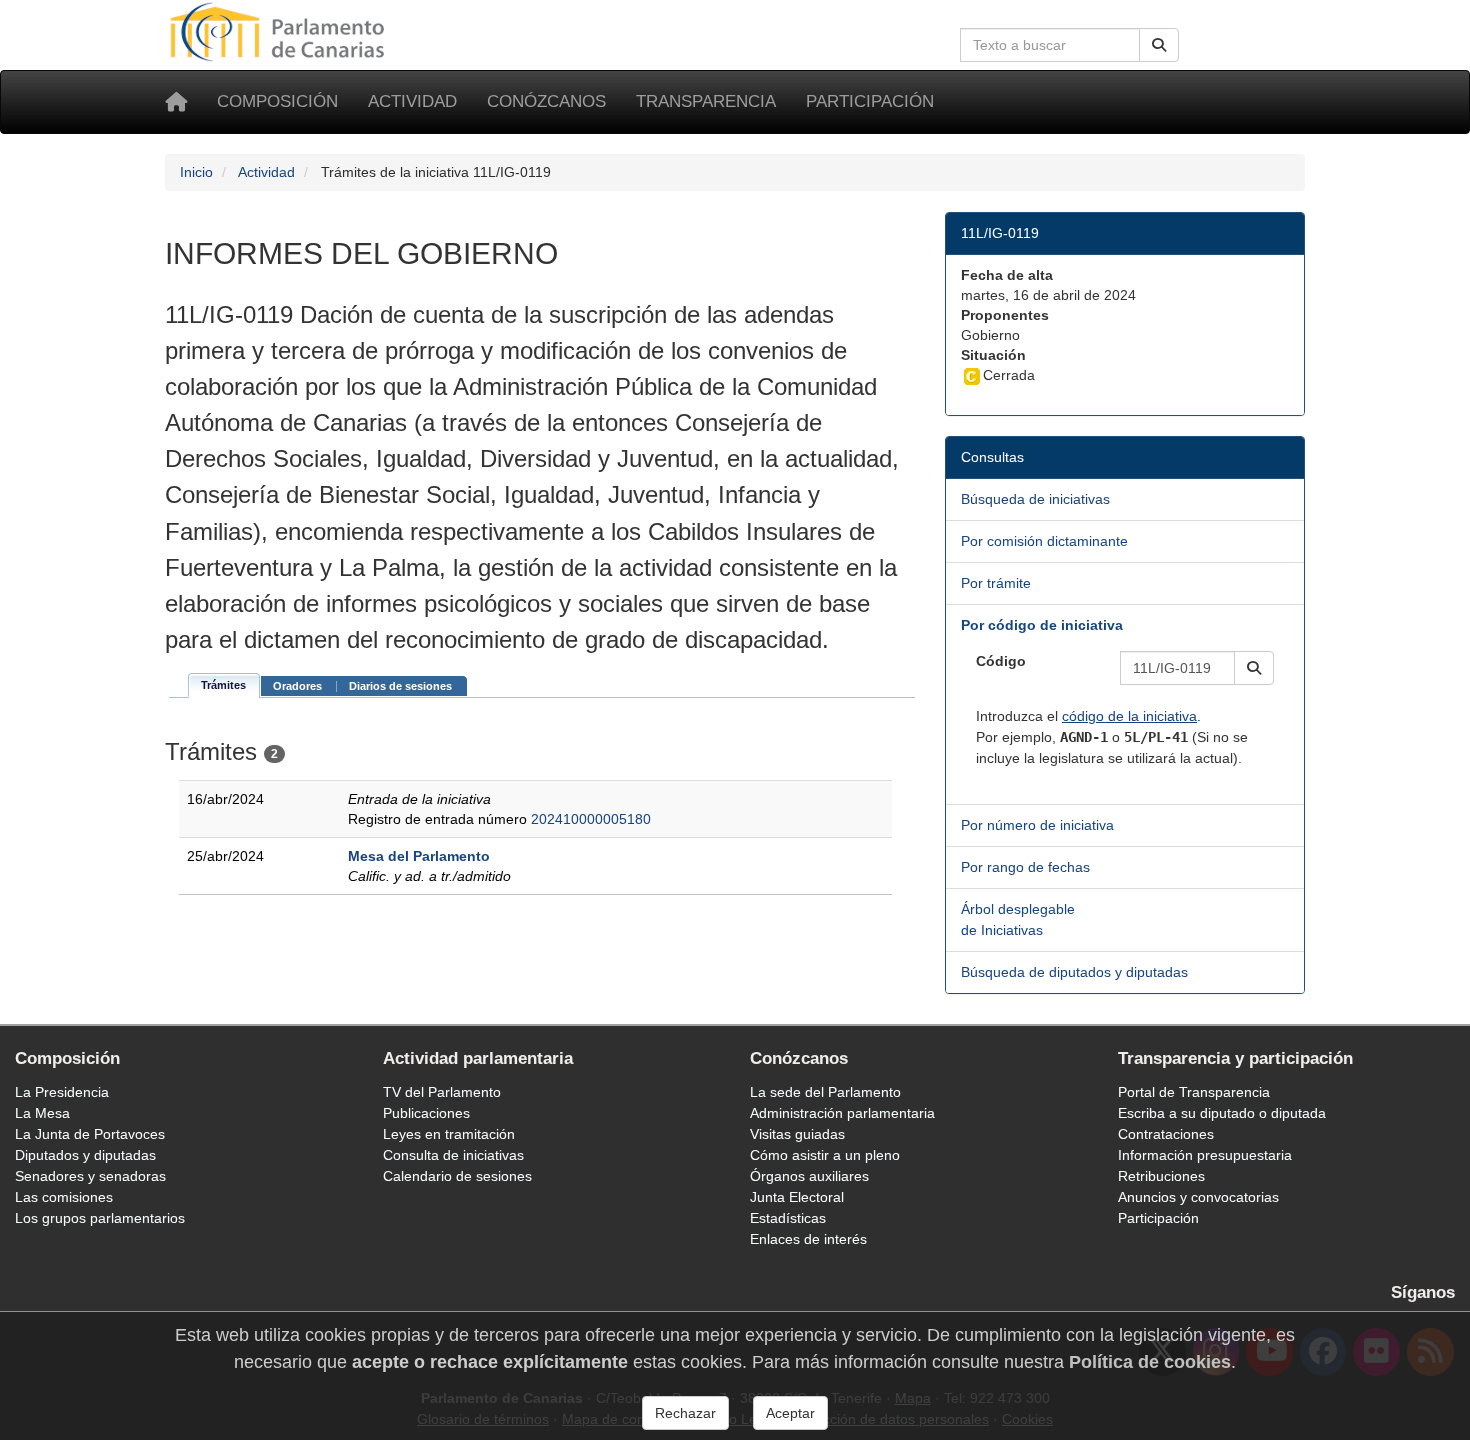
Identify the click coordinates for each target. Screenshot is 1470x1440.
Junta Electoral (797, 1197)
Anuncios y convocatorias (1198, 1197)
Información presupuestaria (1205, 1155)
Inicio (196, 172)
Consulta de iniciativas (453, 1155)
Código (1001, 661)
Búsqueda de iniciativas (1035, 499)
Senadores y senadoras (90, 1176)
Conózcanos (546, 101)
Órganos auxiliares (809, 1176)
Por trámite (996, 583)
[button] (1254, 668)
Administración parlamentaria (842, 1113)
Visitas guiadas (797, 1134)
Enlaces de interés (808, 1239)
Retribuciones (1161, 1176)
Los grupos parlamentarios (100, 1218)
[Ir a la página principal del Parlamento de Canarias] (280, 31)
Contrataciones (1166, 1134)
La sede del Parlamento (825, 1092)
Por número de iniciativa (1037, 825)
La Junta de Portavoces (90, 1134)
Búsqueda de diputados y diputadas (1074, 972)
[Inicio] (176, 102)
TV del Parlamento (442, 1092)
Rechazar (685, 1413)
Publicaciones (426, 1113)
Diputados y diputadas (85, 1155)
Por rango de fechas (1025, 867)
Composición (277, 101)
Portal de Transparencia (1194, 1092)
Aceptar (790, 1413)
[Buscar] (1159, 45)
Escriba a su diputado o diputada (1222, 1113)
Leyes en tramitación (449, 1134)
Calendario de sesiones (457, 1176)
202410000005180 (591, 819)
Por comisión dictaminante (1044, 541)
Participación (870, 101)
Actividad (412, 101)
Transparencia (706, 101)
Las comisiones (64, 1197)
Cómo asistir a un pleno (825, 1155)
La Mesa (42, 1113)
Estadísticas (788, 1218)
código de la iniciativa (1129, 716)
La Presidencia (62, 1092)
